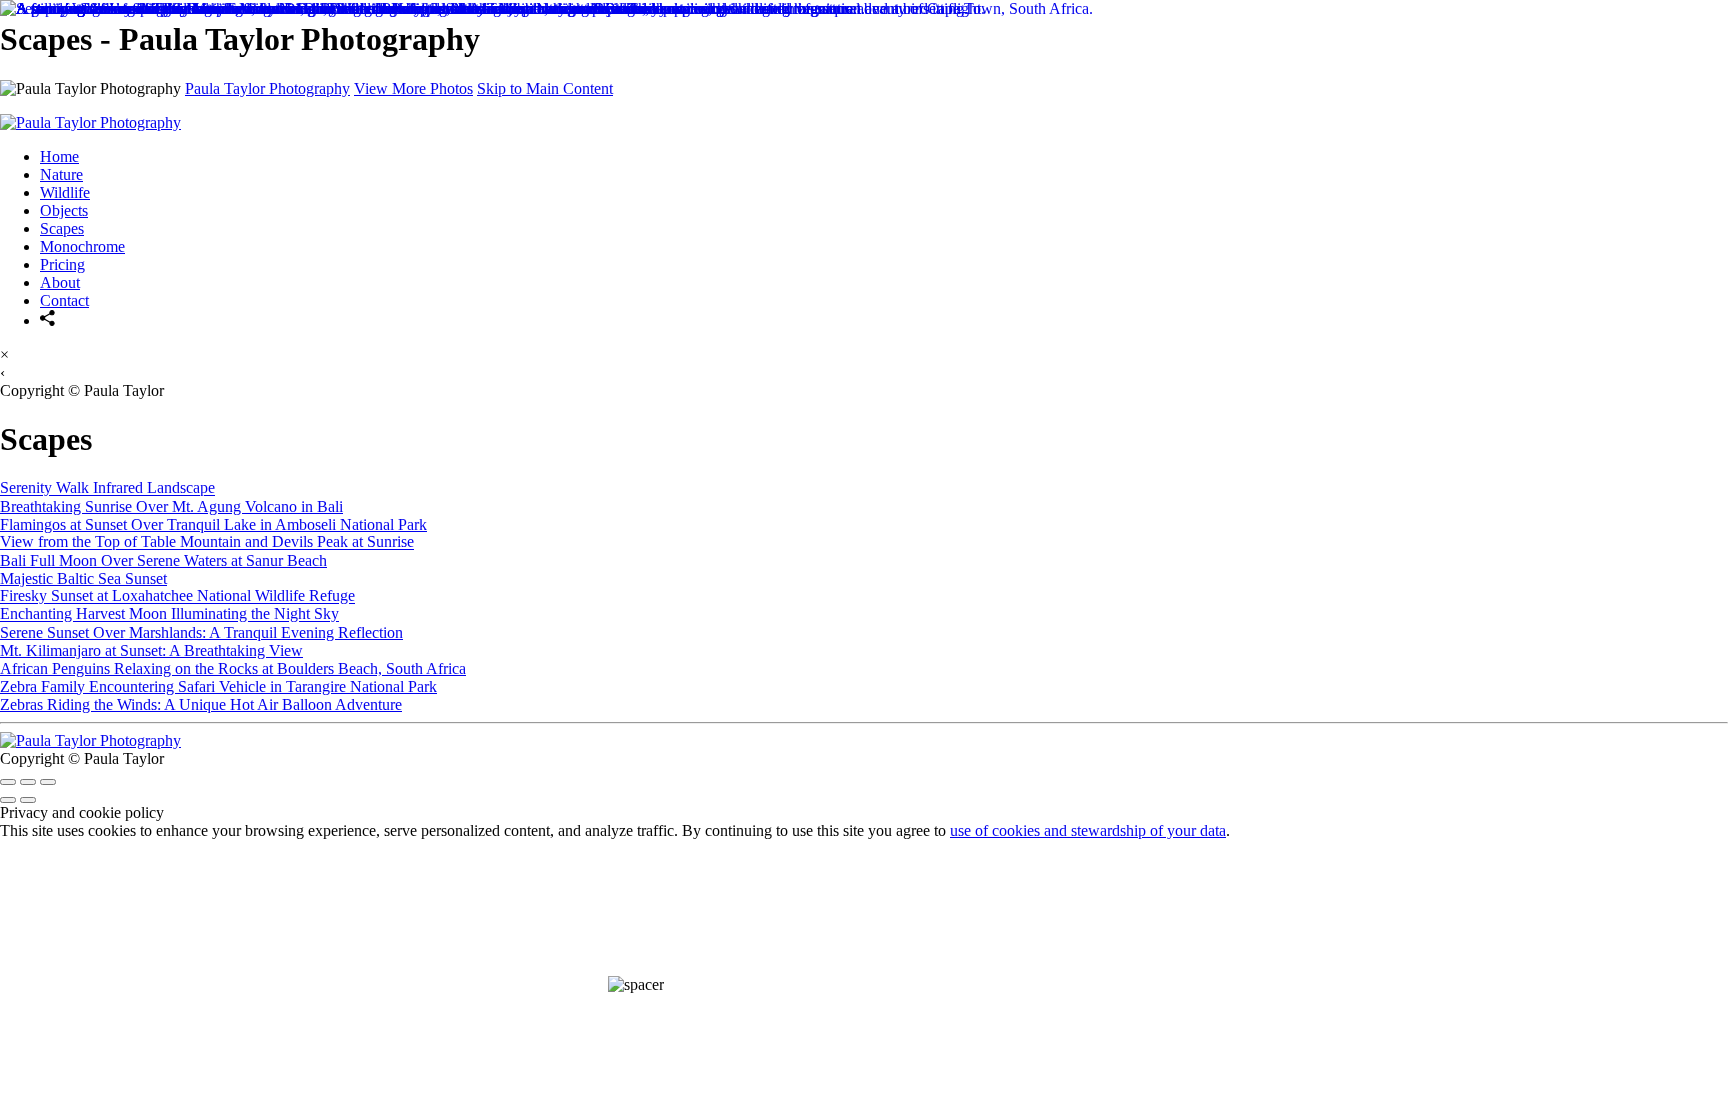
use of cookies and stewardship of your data (1088, 830)
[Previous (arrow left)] (8, 800)
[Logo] (90, 740)
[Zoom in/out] (48, 782)
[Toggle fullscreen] (28, 782)
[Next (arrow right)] (28, 800)
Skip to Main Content (545, 88)
